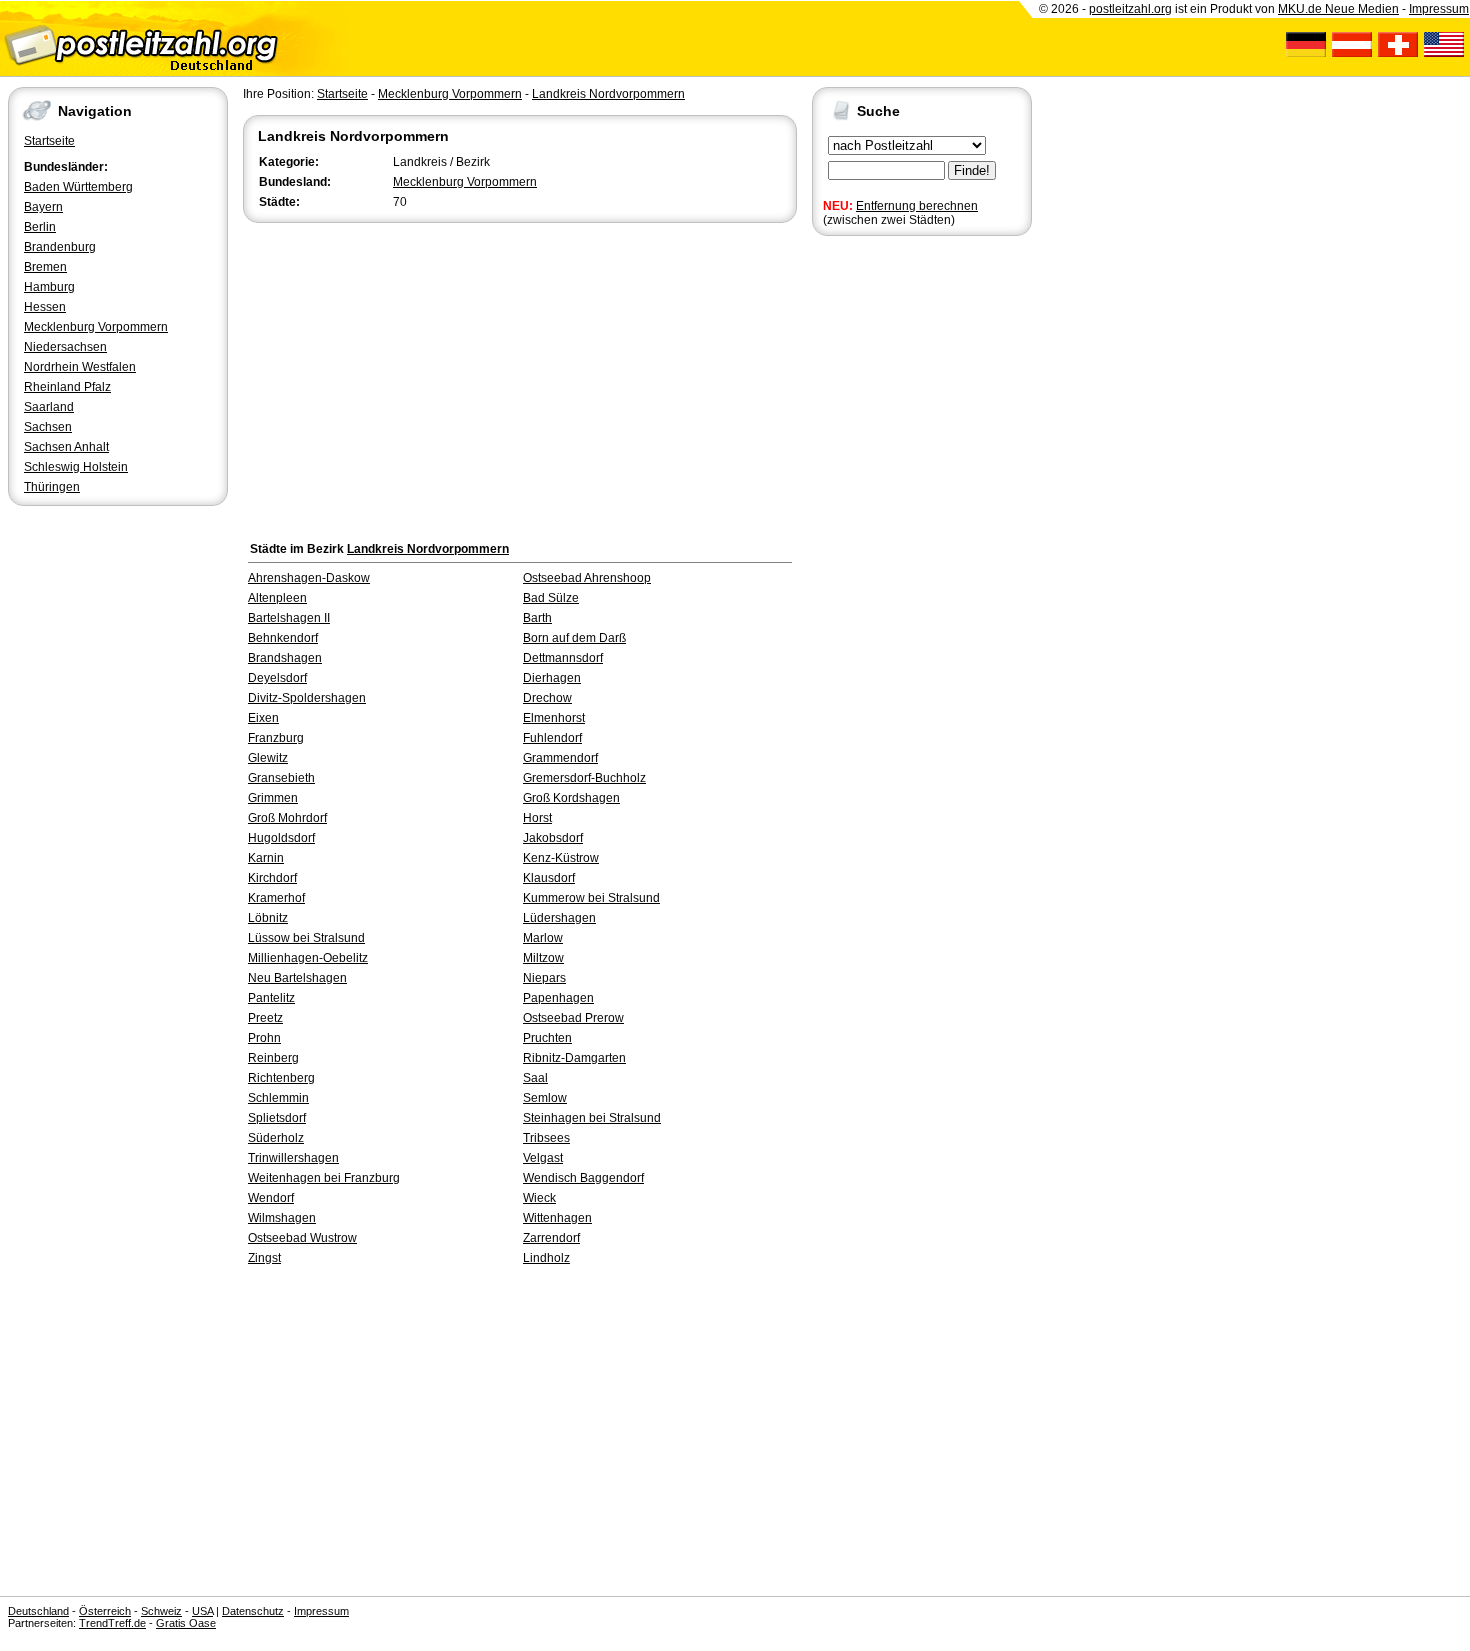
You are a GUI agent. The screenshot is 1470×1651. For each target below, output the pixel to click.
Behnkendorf (283, 638)
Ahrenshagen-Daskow (309, 578)
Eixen (263, 718)
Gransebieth (281, 778)
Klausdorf (549, 878)
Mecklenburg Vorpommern (96, 327)
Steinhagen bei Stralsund (592, 1118)
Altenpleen (277, 598)
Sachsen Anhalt (66, 447)
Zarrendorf (551, 1238)
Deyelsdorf (277, 678)
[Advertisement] (520, 377)
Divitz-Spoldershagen (307, 698)
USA (202, 1611)
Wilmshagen (282, 1218)
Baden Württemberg (78, 187)
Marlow (543, 938)
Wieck (539, 1198)
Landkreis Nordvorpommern (608, 94)
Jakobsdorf (553, 838)
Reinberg (273, 1058)
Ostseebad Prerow (573, 1018)
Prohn (264, 1038)
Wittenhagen (557, 1218)
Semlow (545, 1098)
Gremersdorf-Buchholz (584, 778)
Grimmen (273, 798)
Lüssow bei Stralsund (306, 938)
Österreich (105, 1611)
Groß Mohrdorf (287, 818)
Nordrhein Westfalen (80, 367)
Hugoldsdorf (281, 838)
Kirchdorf (272, 878)
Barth (537, 618)
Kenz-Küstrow (561, 858)
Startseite (49, 141)
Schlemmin (278, 1098)
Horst (537, 818)
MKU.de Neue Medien (1338, 9)
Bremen (45, 267)
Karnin (266, 858)
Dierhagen (552, 678)
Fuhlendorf (552, 738)
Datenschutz (253, 1611)
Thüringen (52, 487)
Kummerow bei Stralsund (591, 898)
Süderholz (276, 1138)
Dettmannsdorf (563, 658)
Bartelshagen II (289, 618)
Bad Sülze (551, 598)
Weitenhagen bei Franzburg (324, 1178)
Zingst (264, 1258)
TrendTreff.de (112, 1623)
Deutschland (38, 1611)
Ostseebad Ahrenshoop (587, 578)
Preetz (265, 1018)
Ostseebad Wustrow (302, 1238)
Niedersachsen (65, 347)
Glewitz (268, 758)
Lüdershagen (559, 918)
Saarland (49, 407)
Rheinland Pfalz (67, 387)
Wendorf (271, 1198)
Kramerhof (276, 898)
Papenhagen (558, 998)
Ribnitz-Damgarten (574, 1058)
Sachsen (48, 427)
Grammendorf (560, 758)
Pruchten (547, 1038)
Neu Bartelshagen (297, 978)
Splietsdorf (277, 1118)
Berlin (40, 227)
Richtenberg (281, 1078)
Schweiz (161, 1611)
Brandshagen (285, 658)
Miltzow (543, 958)
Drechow (547, 698)
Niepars (544, 978)
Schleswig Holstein (76, 467)
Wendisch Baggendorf (583, 1178)
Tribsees (546, 1138)
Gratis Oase (186, 1623)
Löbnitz (268, 918)
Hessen (45, 307)
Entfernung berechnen (917, 206)
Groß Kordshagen (571, 798)
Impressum (1439, 9)
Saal (535, 1078)
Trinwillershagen (293, 1158)
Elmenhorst (554, 718)
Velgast (543, 1158)
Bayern (43, 207)
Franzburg (276, 738)
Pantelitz (271, 998)
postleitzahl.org (1130, 9)
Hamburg (49, 287)
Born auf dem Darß (574, 638)
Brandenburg (60, 247)
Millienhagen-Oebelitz (308, 958)
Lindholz (546, 1258)
